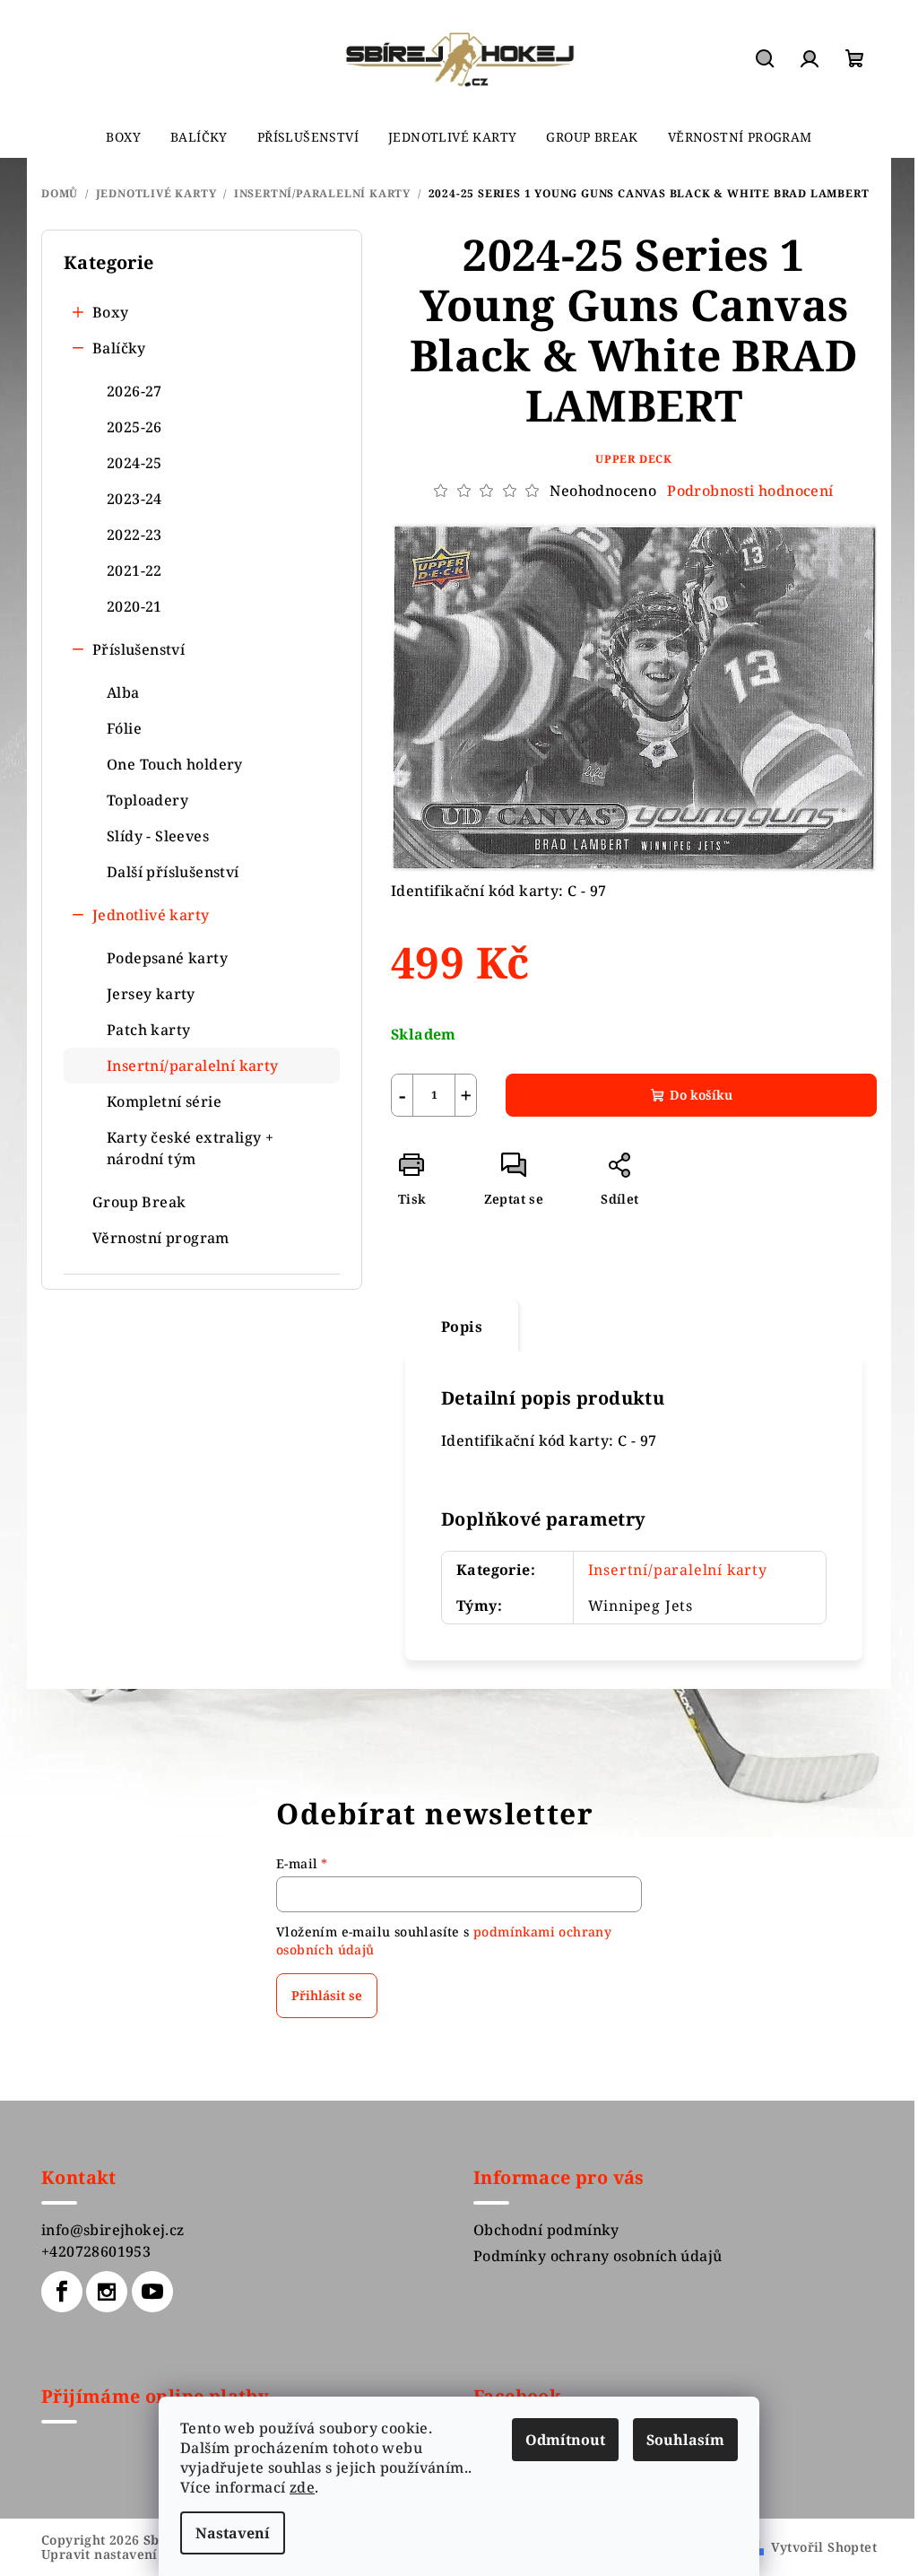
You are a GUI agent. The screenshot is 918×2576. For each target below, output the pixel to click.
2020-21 (134, 606)
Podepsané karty (167, 958)
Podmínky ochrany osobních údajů (598, 2256)
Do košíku (701, 1095)
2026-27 (134, 391)
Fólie (124, 728)
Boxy (111, 312)
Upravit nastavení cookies (126, 2554)
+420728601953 (96, 2251)
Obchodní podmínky (546, 2230)
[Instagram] (107, 2292)
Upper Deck (634, 459)
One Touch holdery (175, 764)
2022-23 (134, 535)
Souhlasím (685, 2440)
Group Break (139, 1202)
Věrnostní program (161, 1238)
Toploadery (147, 800)
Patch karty (148, 1030)
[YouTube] (152, 2292)
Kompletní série (164, 1101)
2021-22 (134, 570)
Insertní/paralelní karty (193, 1066)
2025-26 (134, 427)
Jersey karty (151, 994)
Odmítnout (565, 2440)
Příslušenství (139, 649)
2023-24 (134, 499)
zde (302, 2487)
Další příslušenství (173, 872)
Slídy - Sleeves (158, 836)
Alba (123, 692)
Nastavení (233, 2533)
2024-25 (134, 463)
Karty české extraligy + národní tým (190, 1148)
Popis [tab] (462, 1327)
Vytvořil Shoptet (824, 2547)
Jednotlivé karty (151, 915)
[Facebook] (62, 2292)
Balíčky (119, 348)
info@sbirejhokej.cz (113, 2230)
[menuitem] (123, 137)
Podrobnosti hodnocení (750, 491)
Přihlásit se (327, 1995)
